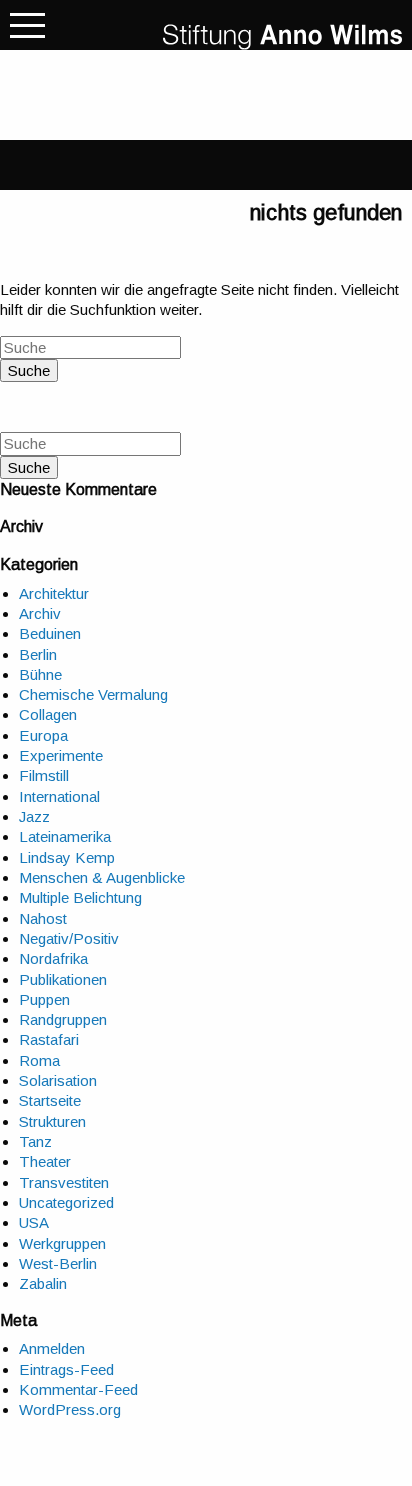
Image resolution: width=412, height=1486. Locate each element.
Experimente (61, 755)
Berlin (38, 654)
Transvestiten (64, 1182)
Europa (43, 735)
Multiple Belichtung (80, 897)
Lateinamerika (65, 836)
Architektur (54, 593)
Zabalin (43, 1283)
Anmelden (52, 1348)
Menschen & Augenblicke (102, 877)
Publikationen (63, 979)
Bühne (40, 674)
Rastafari (49, 1039)
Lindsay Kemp (67, 857)
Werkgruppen (62, 1243)
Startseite (50, 1100)
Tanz (35, 1141)
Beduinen (50, 633)
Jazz (34, 816)
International (59, 796)
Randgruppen (63, 1019)
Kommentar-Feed (78, 1389)
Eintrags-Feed (66, 1369)
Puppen (44, 999)
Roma (39, 1060)
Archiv (40, 613)
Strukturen (52, 1121)
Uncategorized (66, 1202)
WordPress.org (70, 1409)
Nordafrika (53, 958)
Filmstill (44, 775)
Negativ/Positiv (69, 938)
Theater (45, 1161)
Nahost (43, 918)
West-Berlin (58, 1263)
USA (34, 1222)
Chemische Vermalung (93, 694)
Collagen (48, 714)
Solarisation (58, 1080)
